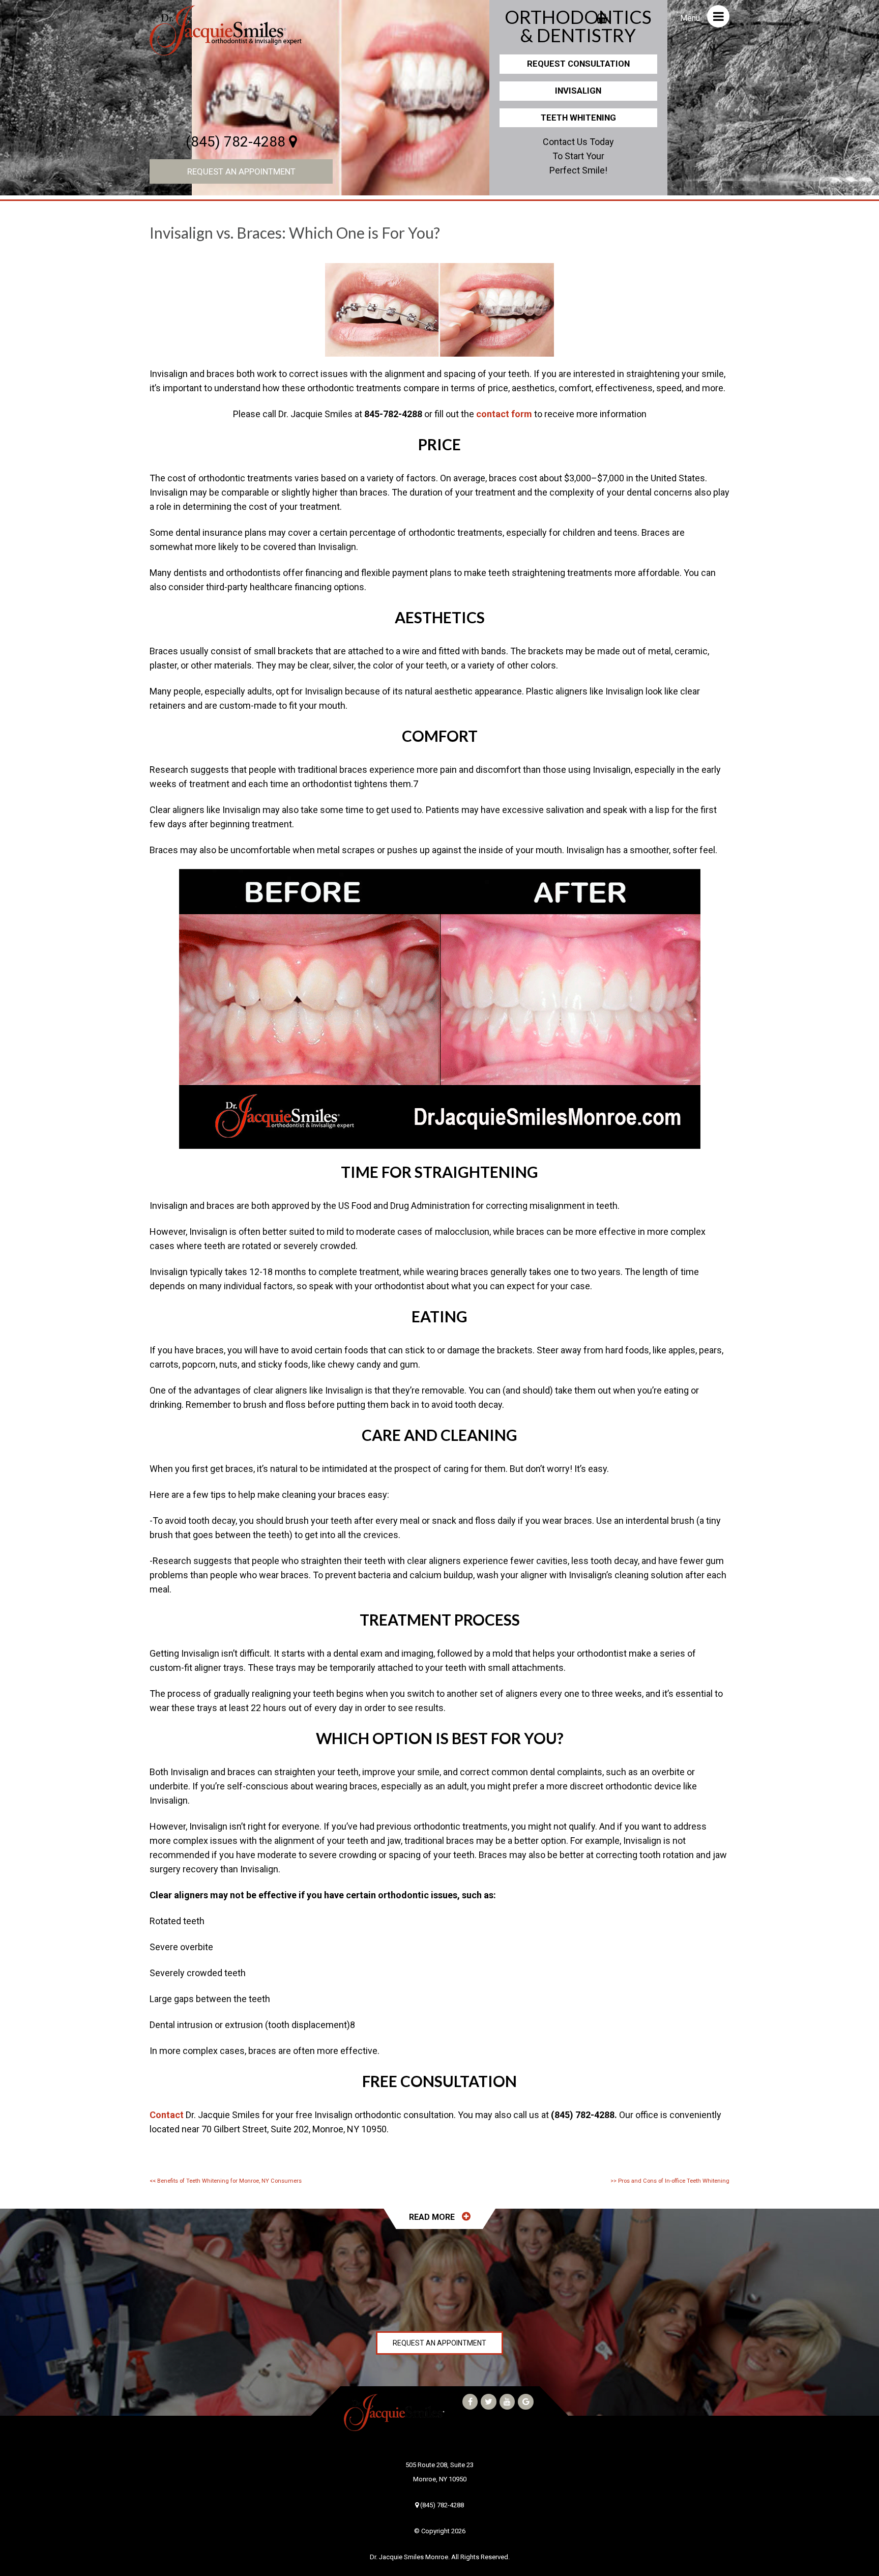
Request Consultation (578, 64)
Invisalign (578, 91)
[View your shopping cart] (602, 15)
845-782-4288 (393, 414)
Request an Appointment (241, 171)
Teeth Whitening (578, 118)
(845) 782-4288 (237, 142)
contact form (504, 414)
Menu (691, 18)
